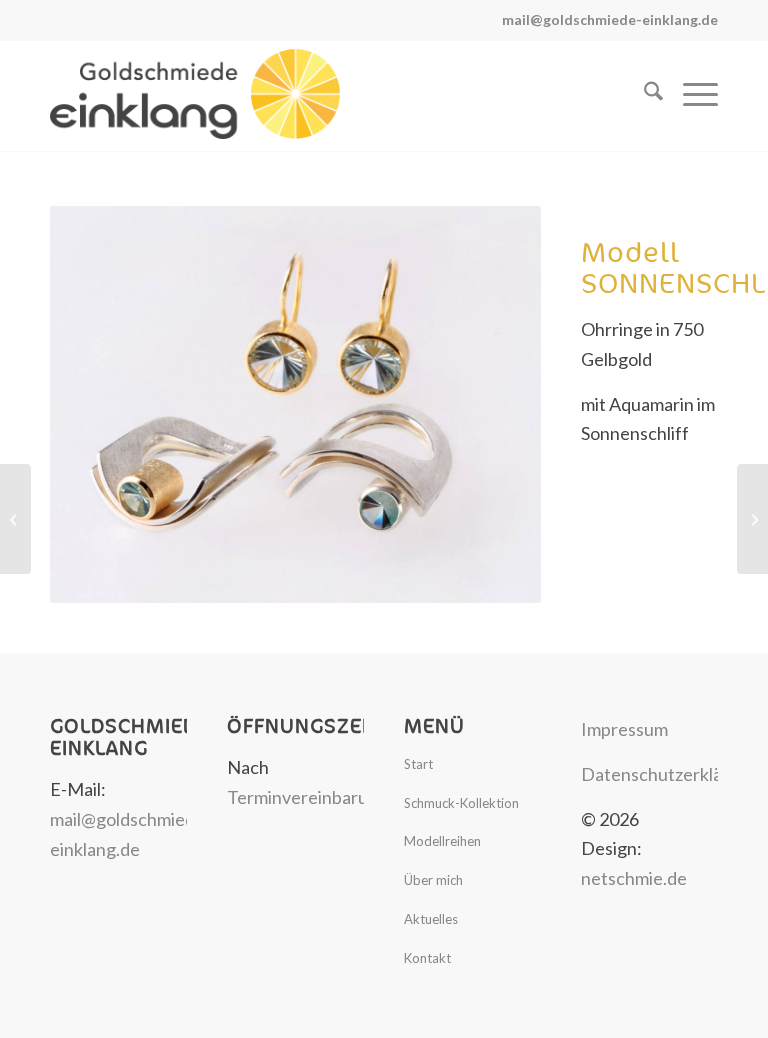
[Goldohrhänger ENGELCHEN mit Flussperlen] (752, 519)
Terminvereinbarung (307, 797)
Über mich (433, 880)
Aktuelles (431, 919)
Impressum (624, 729)
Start (418, 764)
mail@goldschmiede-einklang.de (610, 19)
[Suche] (643, 94)
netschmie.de (634, 878)
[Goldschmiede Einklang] (195, 94)
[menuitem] (643, 94)
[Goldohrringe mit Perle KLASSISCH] (15, 519)
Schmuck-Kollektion (461, 803)
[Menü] (690, 94)
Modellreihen (442, 841)
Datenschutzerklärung (670, 774)
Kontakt (427, 958)
